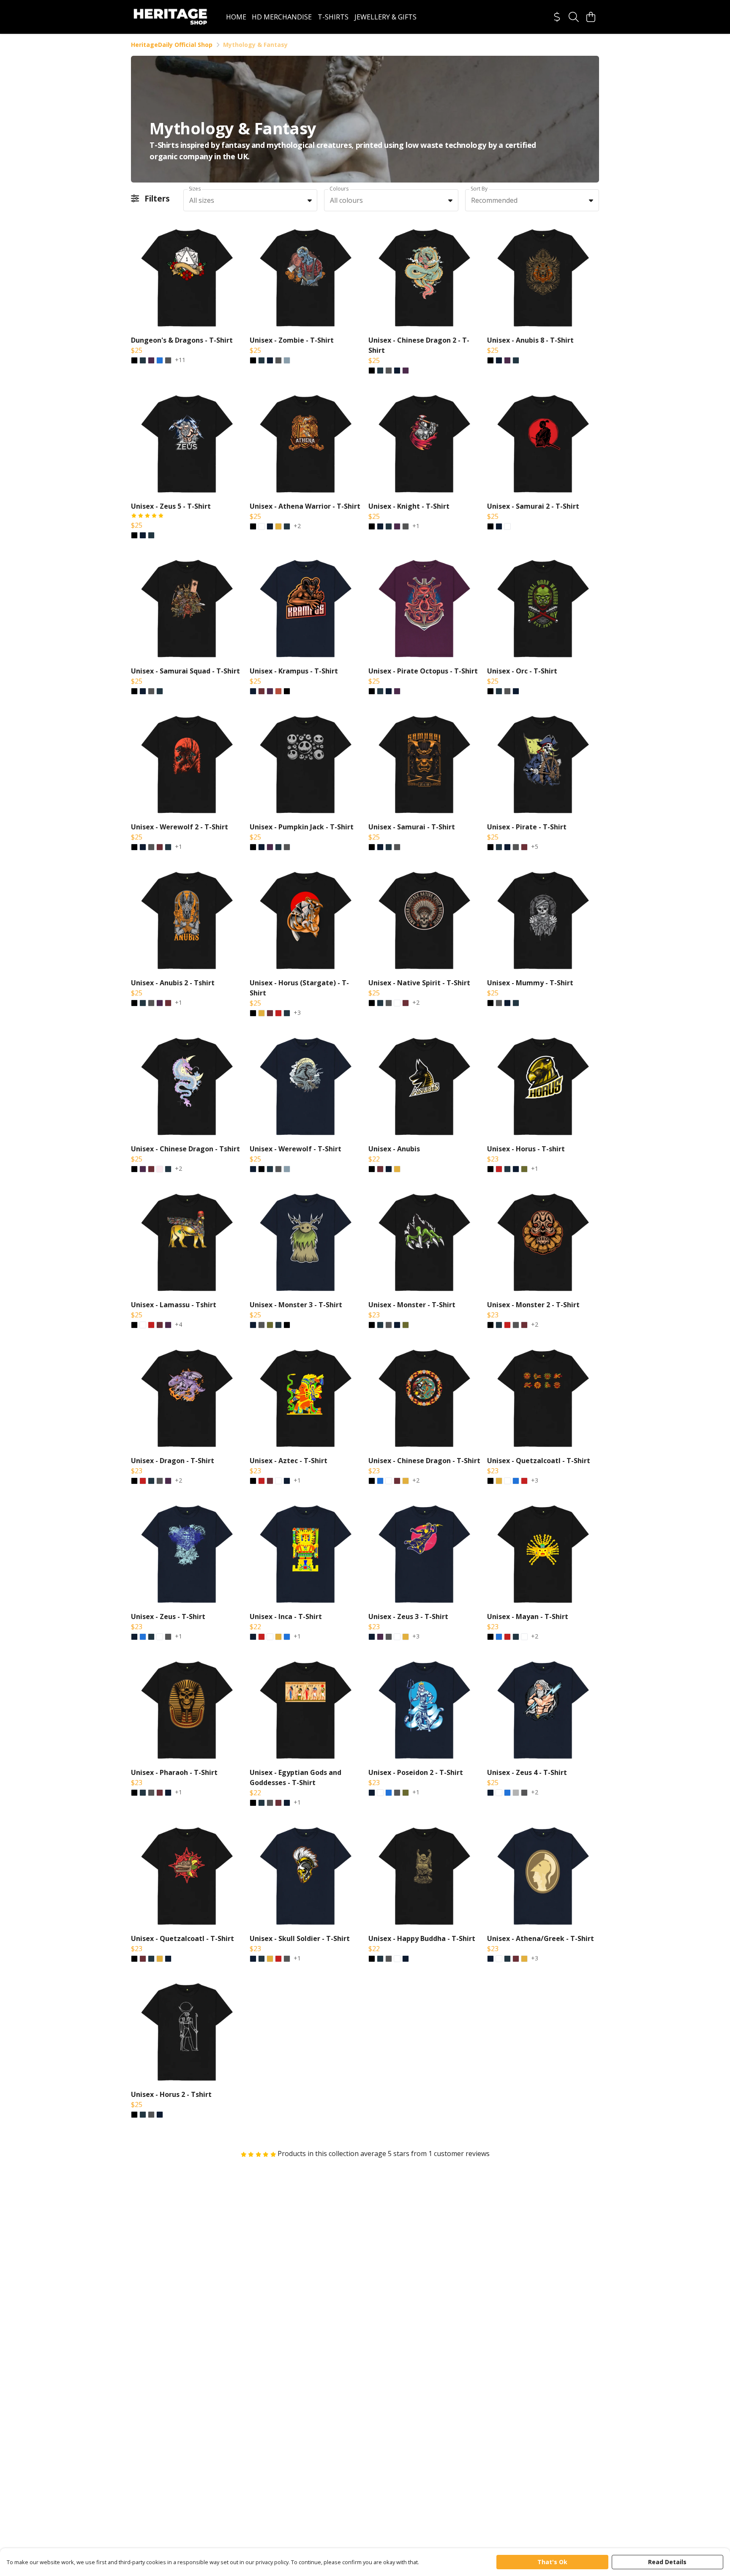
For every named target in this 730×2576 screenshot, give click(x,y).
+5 (535, 847)
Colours (339, 189)
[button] (310, 200)
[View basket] (591, 17)
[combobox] (250, 200)
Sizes (195, 189)
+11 (180, 360)
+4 (178, 1325)
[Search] (574, 17)
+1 (416, 526)
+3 (297, 1013)
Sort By (479, 189)
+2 (297, 526)
